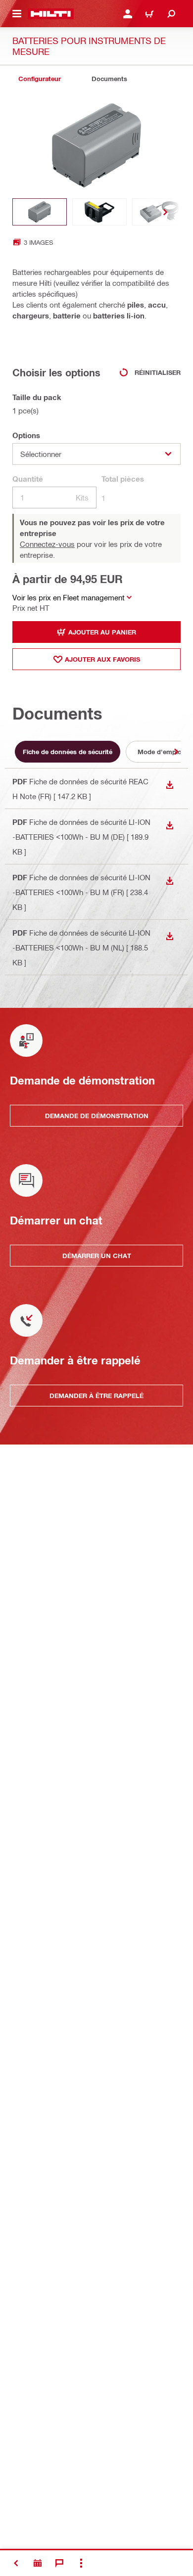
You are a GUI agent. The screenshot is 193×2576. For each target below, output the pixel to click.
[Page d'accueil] (51, 14)
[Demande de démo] (38, 2563)
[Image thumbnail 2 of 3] (99, 212)
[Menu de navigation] (17, 14)
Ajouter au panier (102, 632)
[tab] (40, 79)
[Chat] (59, 2563)
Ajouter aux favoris (102, 659)
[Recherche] (171, 14)
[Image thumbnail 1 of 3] (40, 212)
